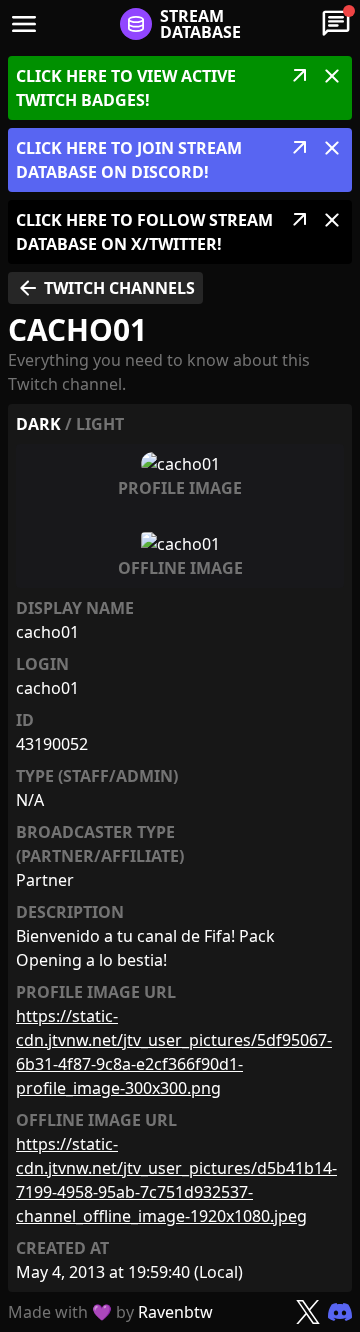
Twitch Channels (105, 288)
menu (24, 24)
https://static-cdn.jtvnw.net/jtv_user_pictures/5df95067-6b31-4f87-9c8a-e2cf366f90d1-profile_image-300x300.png (174, 1052)
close (332, 76)
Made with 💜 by (110, 1312)
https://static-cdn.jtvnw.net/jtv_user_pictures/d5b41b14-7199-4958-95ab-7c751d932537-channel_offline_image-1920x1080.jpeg (176, 1180)
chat (336, 24)
